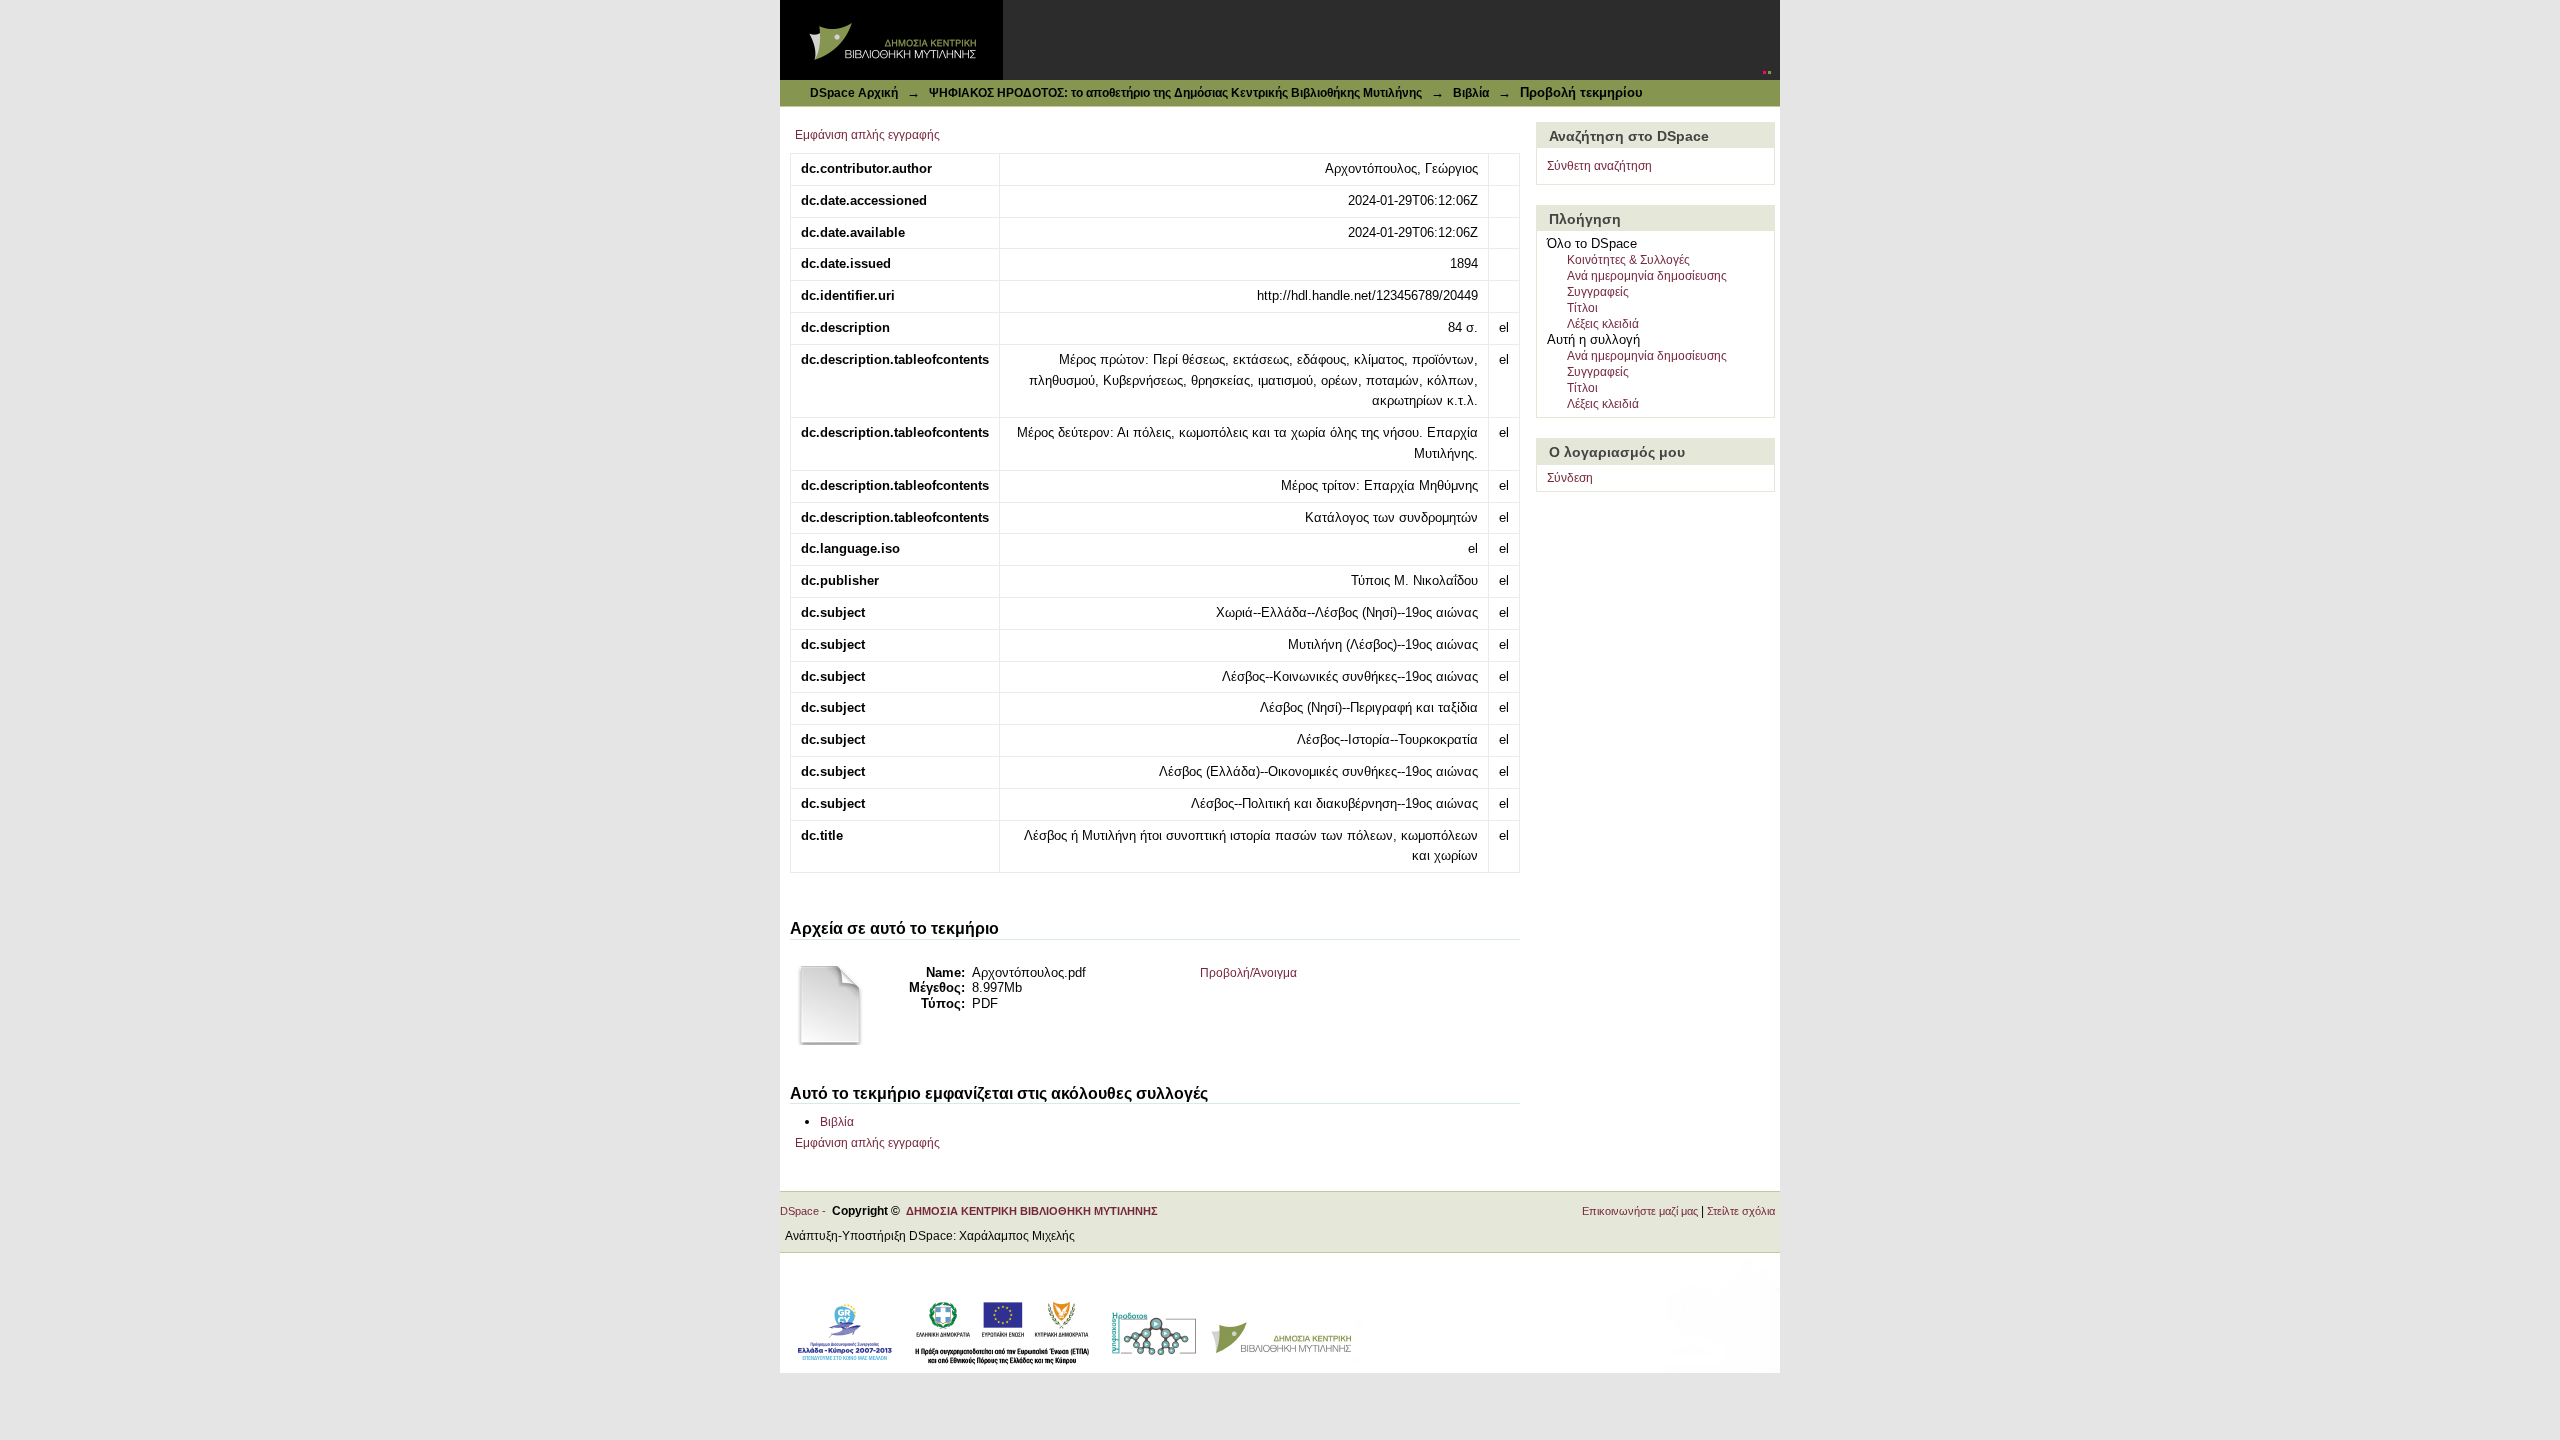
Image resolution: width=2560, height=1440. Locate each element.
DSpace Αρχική (854, 93)
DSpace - (806, 1211)
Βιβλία (1471, 93)
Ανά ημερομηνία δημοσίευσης (1647, 276)
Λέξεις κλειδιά (1603, 324)
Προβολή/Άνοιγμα (1248, 973)
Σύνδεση (1570, 478)
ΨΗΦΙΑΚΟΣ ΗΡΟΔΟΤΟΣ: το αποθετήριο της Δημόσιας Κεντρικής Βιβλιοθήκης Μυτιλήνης (1175, 93)
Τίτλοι (1582, 308)
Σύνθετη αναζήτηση (1599, 166)
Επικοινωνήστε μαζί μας (1640, 1211)
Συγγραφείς (1598, 292)
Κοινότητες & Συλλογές (1628, 260)
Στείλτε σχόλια (1741, 1211)
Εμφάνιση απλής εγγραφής (867, 135)
